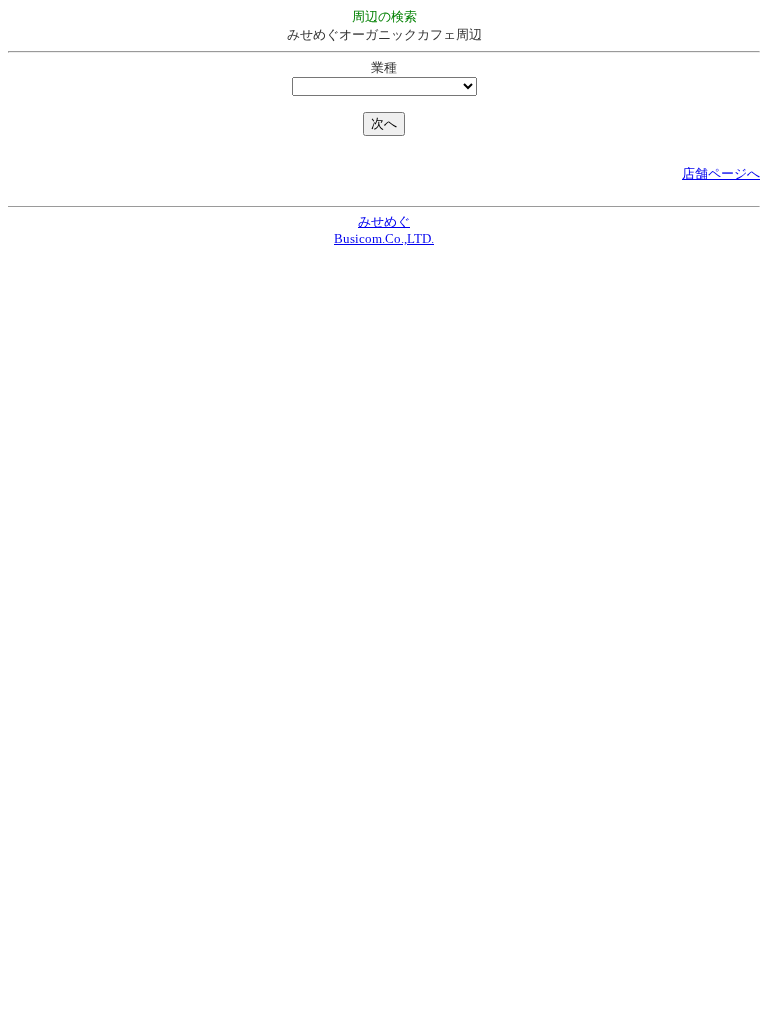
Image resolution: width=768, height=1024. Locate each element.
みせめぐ (384, 221)
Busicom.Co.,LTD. (384, 238)
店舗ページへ (721, 173)
